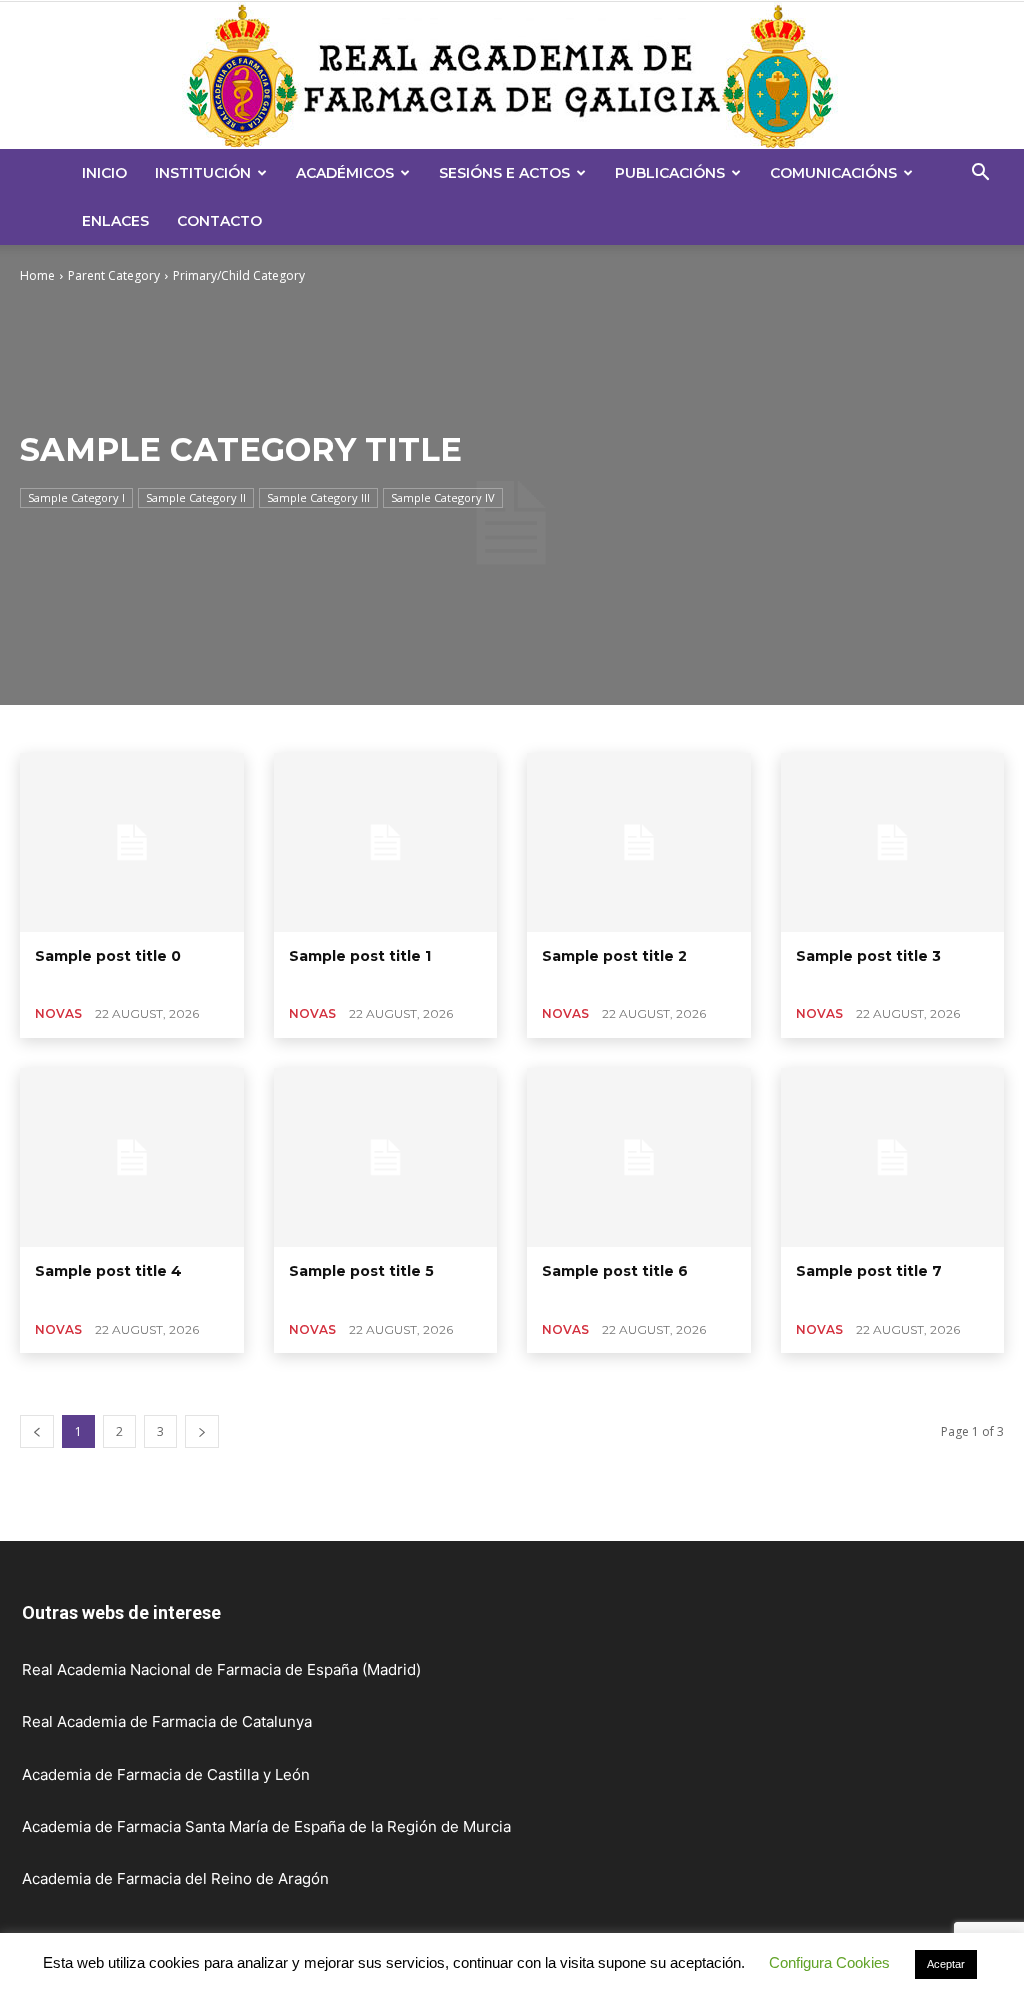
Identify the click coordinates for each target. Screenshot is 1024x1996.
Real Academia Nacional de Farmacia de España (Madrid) (221, 1669)
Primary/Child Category (239, 275)
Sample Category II (196, 497)
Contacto (219, 221)
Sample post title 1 (360, 956)
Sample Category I (76, 497)
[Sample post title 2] (639, 842)
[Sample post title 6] (639, 1157)
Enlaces (115, 221)
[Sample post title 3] (893, 842)
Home (37, 275)
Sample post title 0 (108, 956)
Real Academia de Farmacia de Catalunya (167, 1721)
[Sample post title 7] (893, 1157)
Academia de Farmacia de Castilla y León (166, 1774)
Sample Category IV (443, 497)
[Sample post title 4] (132, 1157)
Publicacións (670, 173)
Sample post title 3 (868, 956)
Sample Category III (318, 497)
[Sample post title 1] (386, 842)
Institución (203, 173)
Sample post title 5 (361, 1271)
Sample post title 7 (869, 1271)
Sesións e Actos (504, 173)
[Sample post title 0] (132, 842)
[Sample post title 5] (386, 1157)
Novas (58, 1013)
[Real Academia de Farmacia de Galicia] (512, 75)
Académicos (345, 173)
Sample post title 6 (615, 1271)
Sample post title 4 (108, 1271)
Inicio (104, 173)
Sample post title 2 (614, 956)
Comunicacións (833, 173)
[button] (980, 174)
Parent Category (114, 275)
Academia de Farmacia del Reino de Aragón (175, 1878)
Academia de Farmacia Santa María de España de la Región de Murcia (266, 1826)
